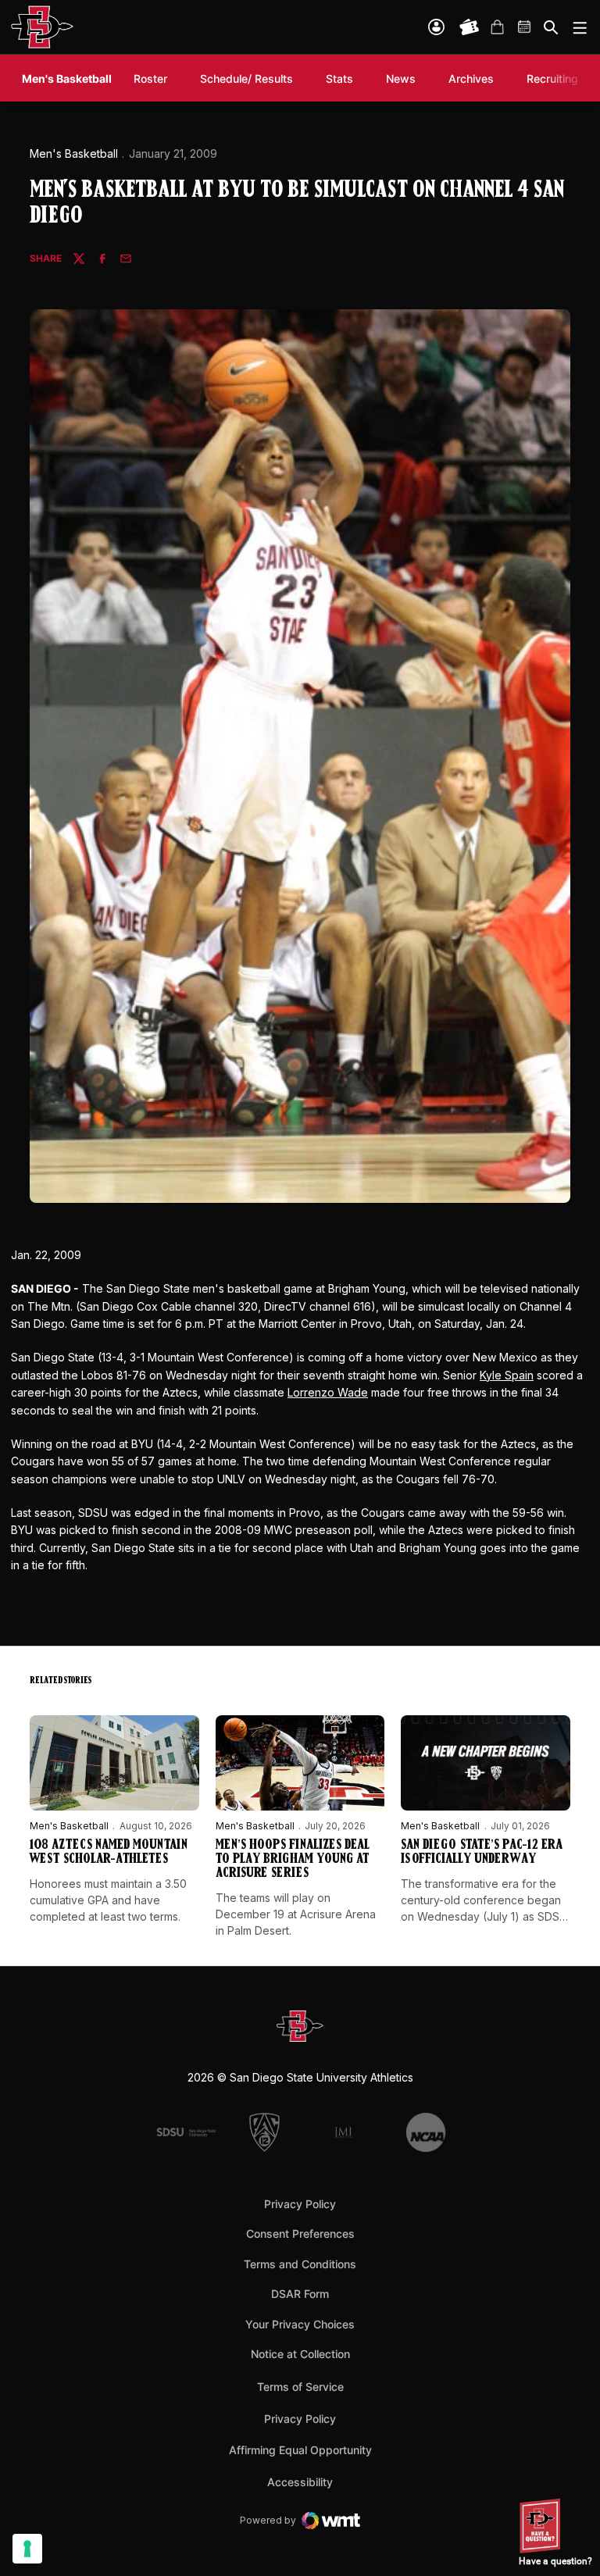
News (401, 78)
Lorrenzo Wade (328, 1392)
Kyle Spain (507, 1375)
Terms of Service (300, 2386)
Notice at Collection (300, 2354)
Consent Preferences (300, 2233)
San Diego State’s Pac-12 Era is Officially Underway (482, 1853)
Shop (497, 27)
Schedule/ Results (246, 78)
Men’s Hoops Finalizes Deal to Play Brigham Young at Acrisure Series (293, 1860)
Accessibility (300, 2481)
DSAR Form (300, 2294)
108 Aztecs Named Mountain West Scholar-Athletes (109, 1853)
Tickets (470, 27)
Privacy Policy (300, 2204)
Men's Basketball (74, 153)
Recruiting (556, 78)
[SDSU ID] (436, 27)
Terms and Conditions (300, 2264)
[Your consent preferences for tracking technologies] (27, 2549)
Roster (150, 78)
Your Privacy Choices (300, 2324)
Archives (471, 78)
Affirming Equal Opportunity (300, 2450)
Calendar (525, 27)
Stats (339, 78)
